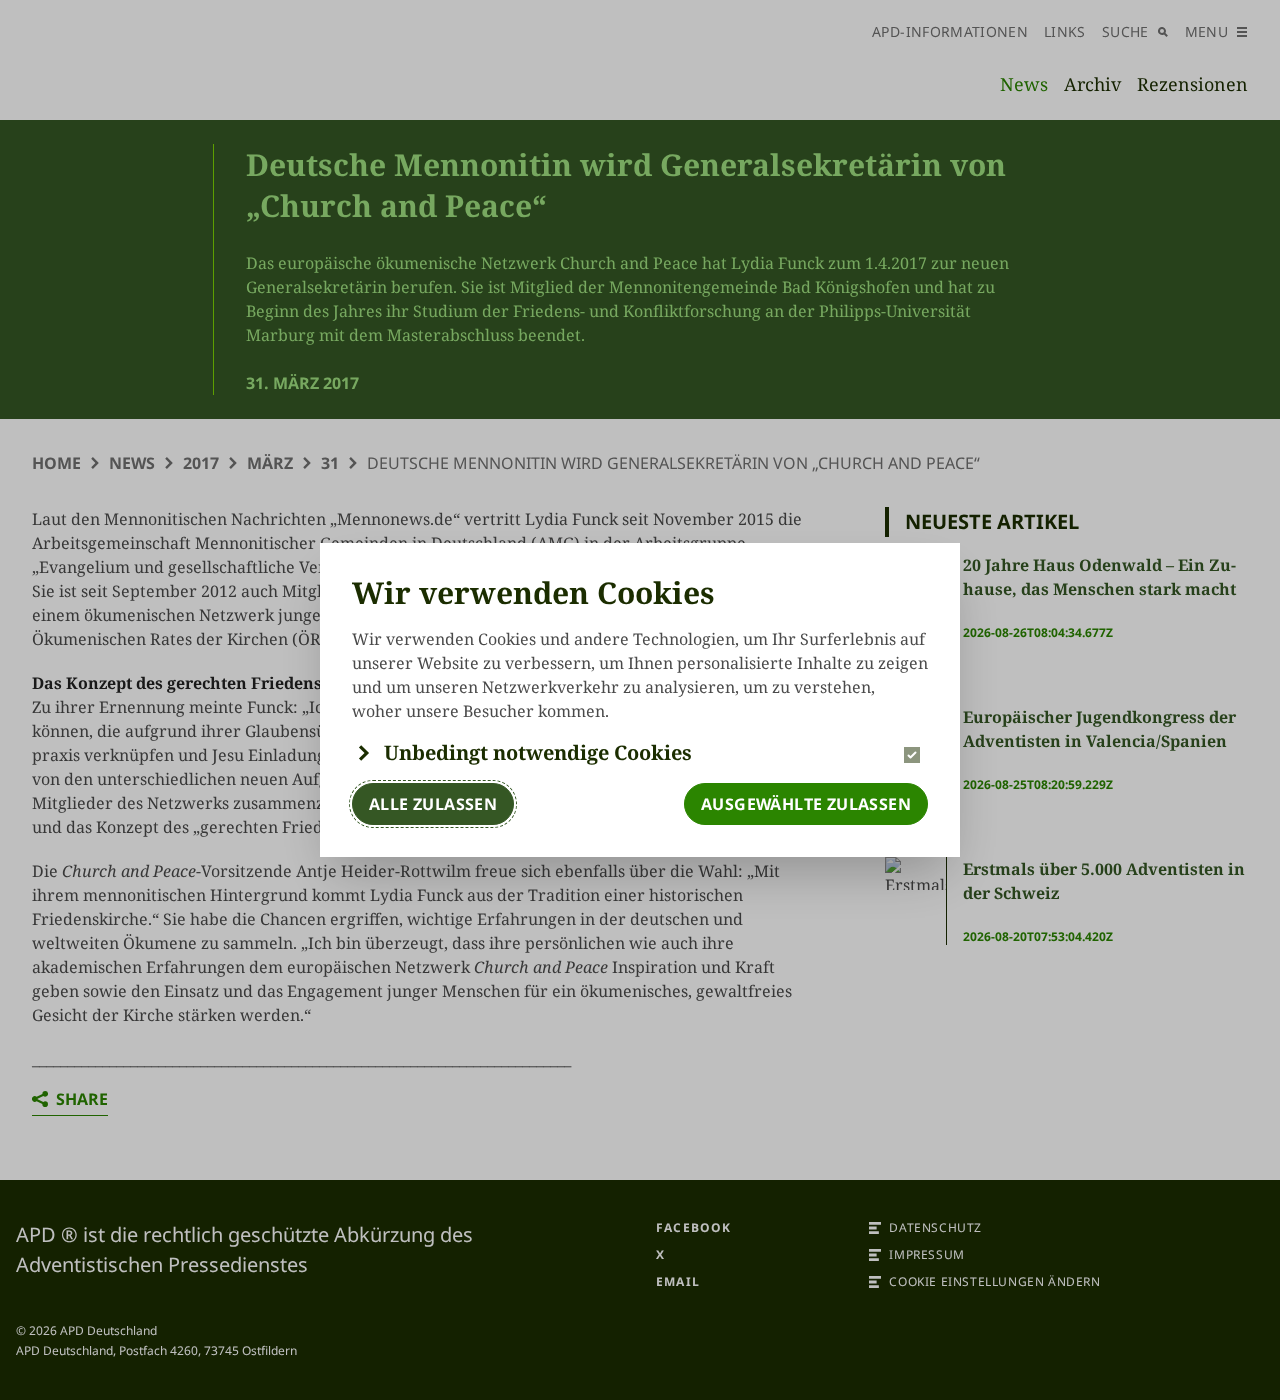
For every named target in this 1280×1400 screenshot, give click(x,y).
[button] (640, 753)
